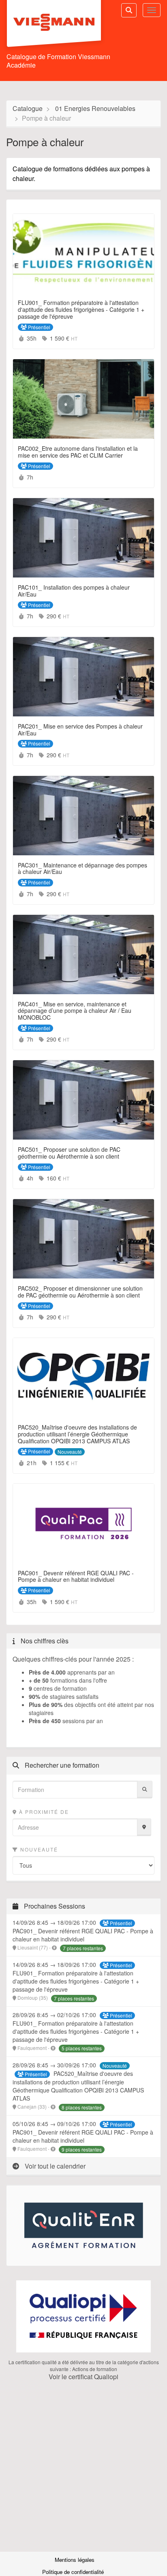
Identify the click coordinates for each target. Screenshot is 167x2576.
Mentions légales (75, 2560)
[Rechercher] (145, 1790)
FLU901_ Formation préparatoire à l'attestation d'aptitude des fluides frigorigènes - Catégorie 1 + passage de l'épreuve (76, 1981)
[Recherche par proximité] (144, 1827)
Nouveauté (38, 1849)
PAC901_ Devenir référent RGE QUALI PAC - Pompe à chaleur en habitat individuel (83, 1935)
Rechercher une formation (61, 1765)
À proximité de (43, 1812)
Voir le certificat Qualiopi (83, 2377)
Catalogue (28, 108)
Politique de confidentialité (74, 2572)
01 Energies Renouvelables (95, 108)
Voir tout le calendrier (54, 2166)
